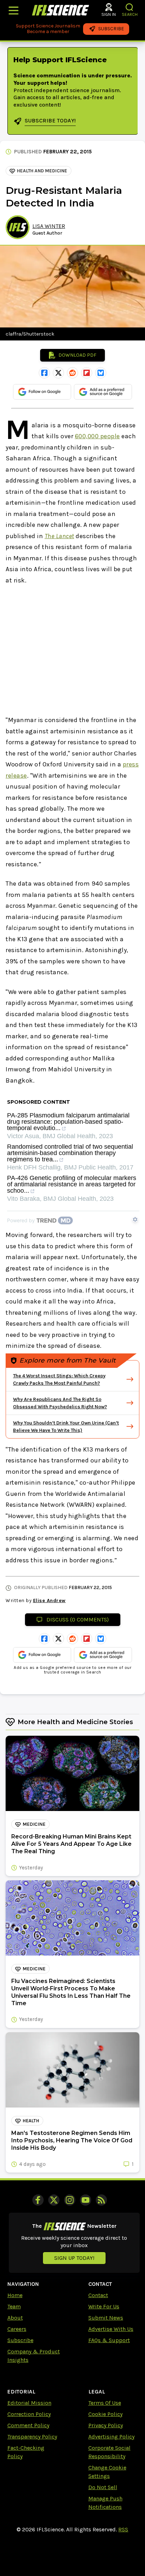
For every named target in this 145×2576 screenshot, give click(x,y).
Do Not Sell (103, 2487)
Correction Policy (29, 2414)
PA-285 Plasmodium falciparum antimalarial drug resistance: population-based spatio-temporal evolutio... (68, 1122)
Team (14, 2306)
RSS (123, 2529)
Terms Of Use (105, 2403)
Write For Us (104, 2306)
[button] (130, 7)
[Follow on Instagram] (70, 2200)
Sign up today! (74, 2258)
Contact (98, 2295)
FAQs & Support (109, 2340)
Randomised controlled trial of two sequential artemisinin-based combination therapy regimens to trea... (70, 1153)
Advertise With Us (111, 2329)
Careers (17, 2329)
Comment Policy (28, 2425)
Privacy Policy (106, 2425)
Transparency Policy (32, 2437)
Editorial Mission (29, 2403)
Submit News (106, 2318)
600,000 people (97, 436)
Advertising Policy (111, 2437)
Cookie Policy (105, 2414)
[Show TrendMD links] (135, 1219)
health (31, 2121)
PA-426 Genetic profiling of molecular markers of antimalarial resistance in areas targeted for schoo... (72, 1184)
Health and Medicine (42, 171)
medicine (34, 1824)
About (15, 2318)
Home (15, 2295)
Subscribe (20, 2340)
